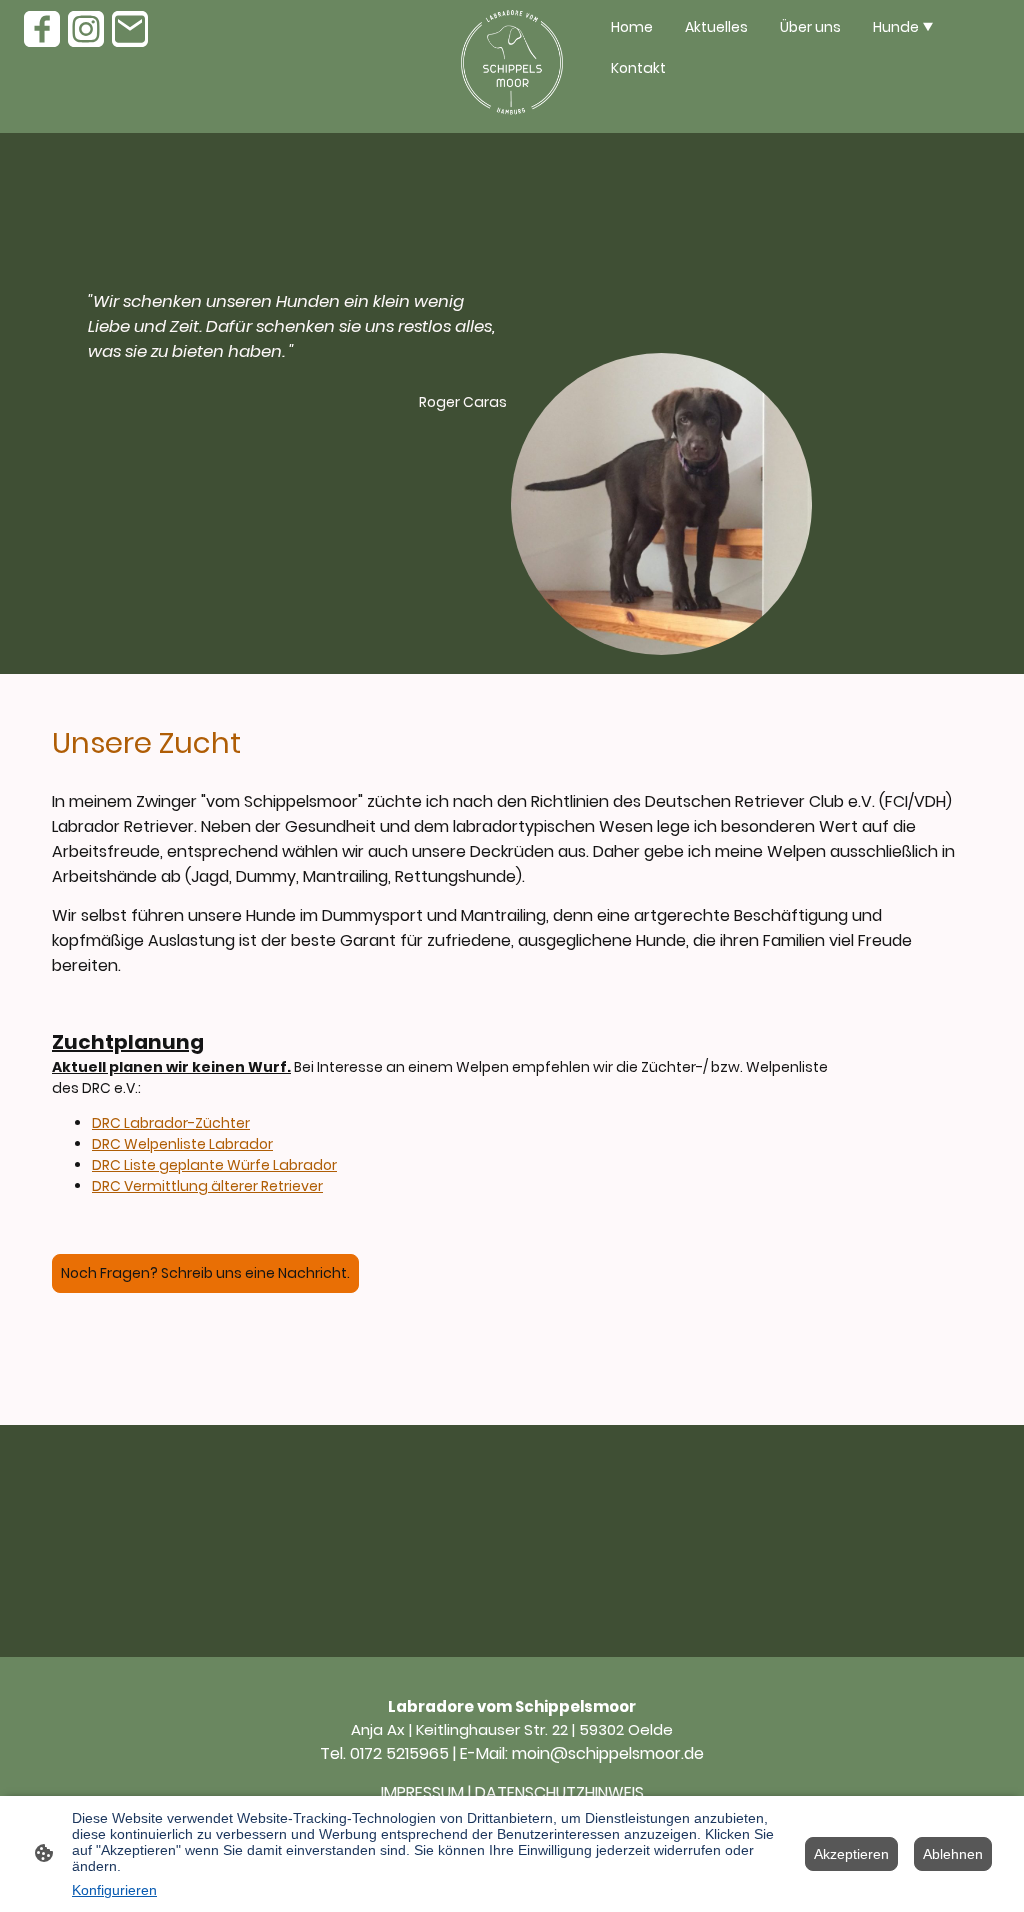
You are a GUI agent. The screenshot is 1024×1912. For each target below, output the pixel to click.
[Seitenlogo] (512, 66)
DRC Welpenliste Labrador (182, 1144)
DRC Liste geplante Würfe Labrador (214, 1165)
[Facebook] (42, 29)
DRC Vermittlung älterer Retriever (207, 1186)
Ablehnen (953, 1854)
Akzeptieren (851, 1854)
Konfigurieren (114, 1890)
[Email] (130, 29)
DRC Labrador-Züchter (171, 1123)
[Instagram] (86, 29)
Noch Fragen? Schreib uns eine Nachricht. (205, 1273)
